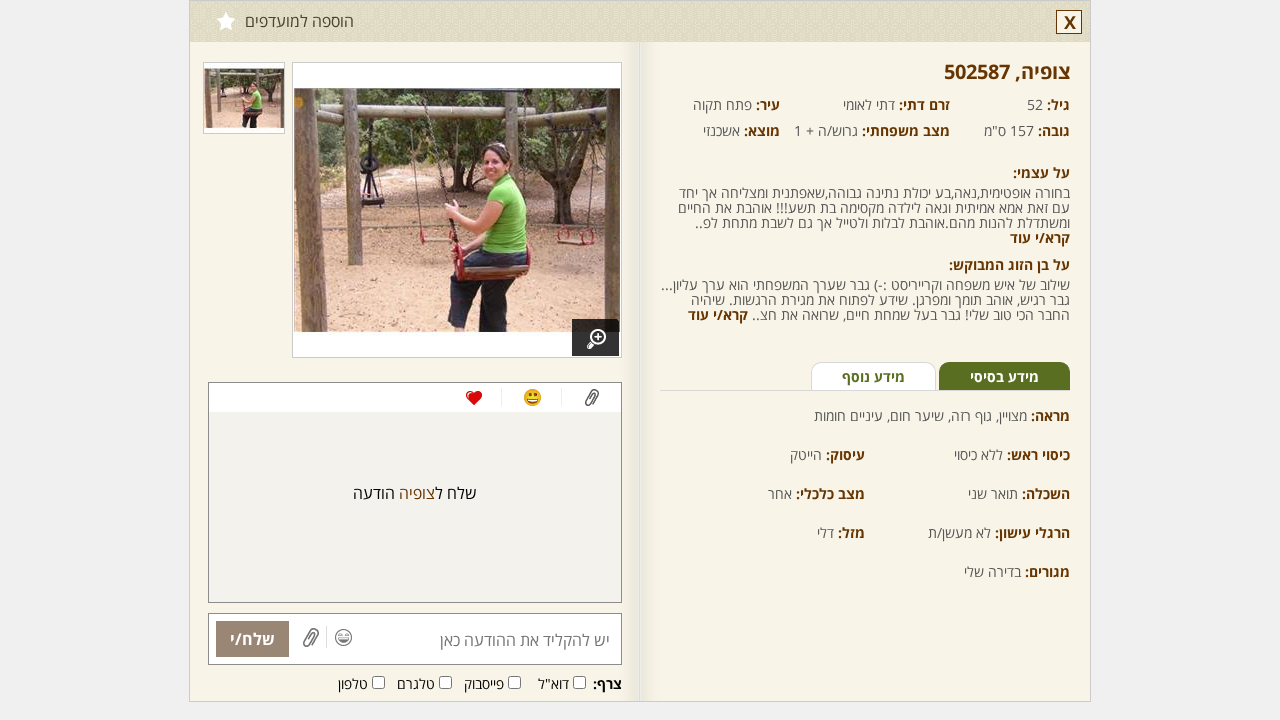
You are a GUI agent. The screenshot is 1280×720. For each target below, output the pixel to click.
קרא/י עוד (1040, 237)
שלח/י (252, 639)
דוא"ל (553, 683)
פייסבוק (484, 683)
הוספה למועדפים (299, 21)
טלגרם (416, 683)
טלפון (353, 683)
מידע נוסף (873, 376)
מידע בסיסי (1004, 376)
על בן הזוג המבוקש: (1009, 264)
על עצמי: (1041, 172)
